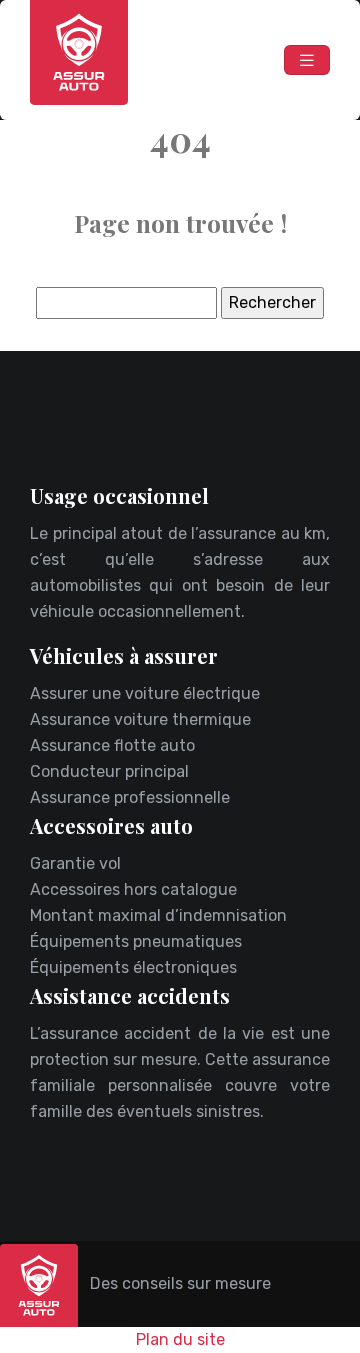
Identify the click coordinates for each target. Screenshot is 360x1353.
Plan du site (180, 1339)
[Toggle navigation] (307, 60)
